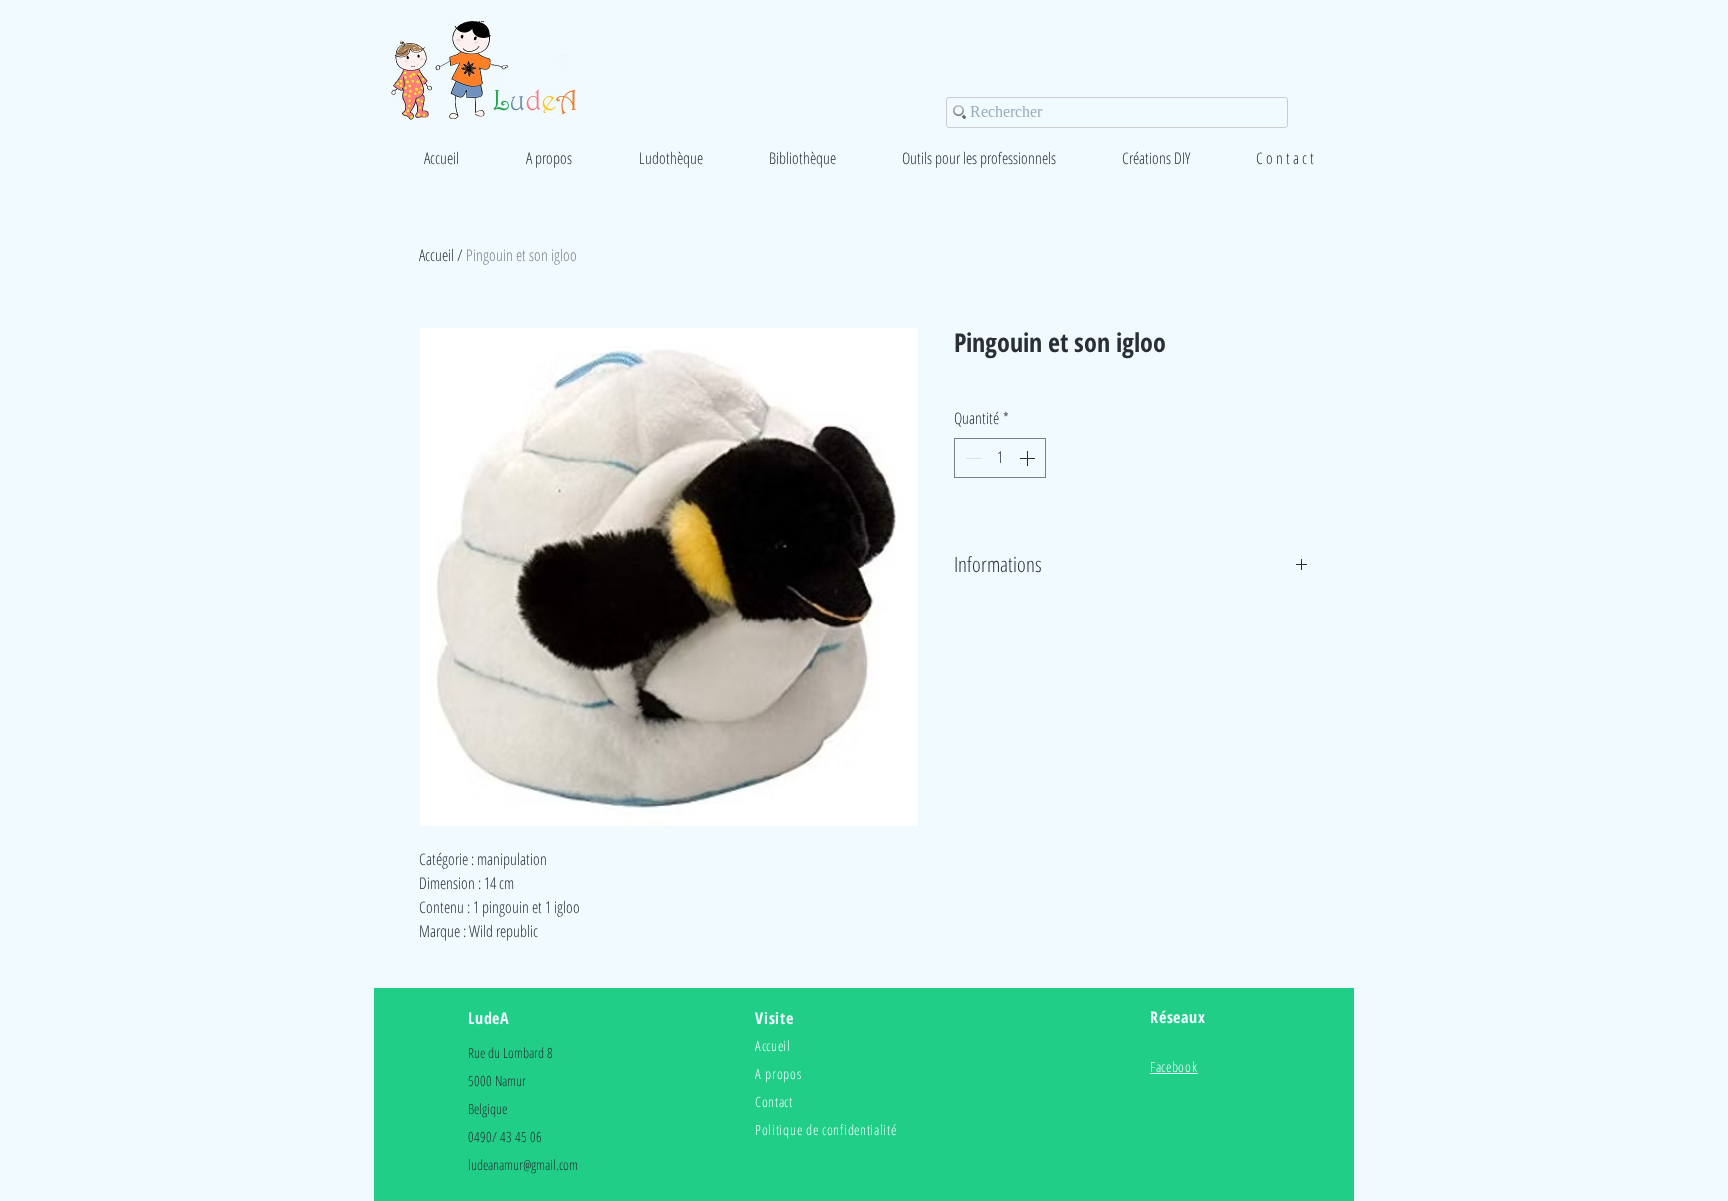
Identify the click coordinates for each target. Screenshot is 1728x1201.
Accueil (436, 255)
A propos (778, 1073)
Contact (774, 1101)
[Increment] (1029, 458)
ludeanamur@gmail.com (523, 1164)
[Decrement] (971, 458)
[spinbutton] (1000, 458)
